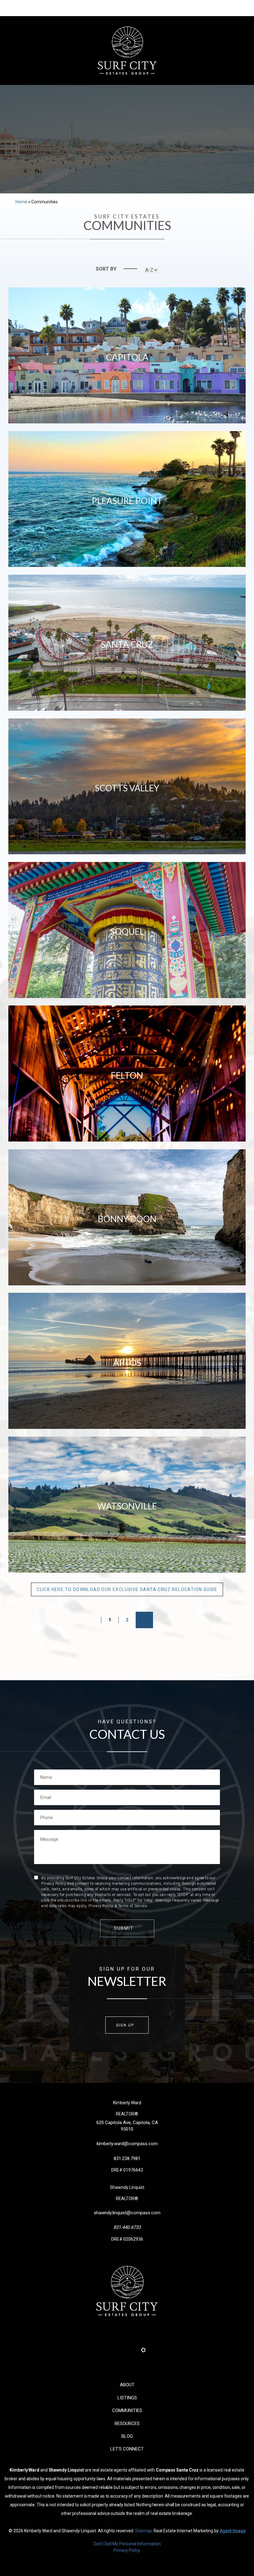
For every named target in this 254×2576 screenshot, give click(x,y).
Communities (127, 2410)
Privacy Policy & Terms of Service (118, 1906)
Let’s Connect (127, 2449)
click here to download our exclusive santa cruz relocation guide (127, 1589)
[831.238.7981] (127, 8)
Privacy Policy (127, 2550)
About (127, 2385)
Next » (144, 1620)
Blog (127, 2436)
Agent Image (233, 2531)
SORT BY (106, 269)
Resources (127, 2424)
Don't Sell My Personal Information (127, 2544)
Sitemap (143, 2531)
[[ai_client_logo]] (127, 51)
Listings (127, 2398)
